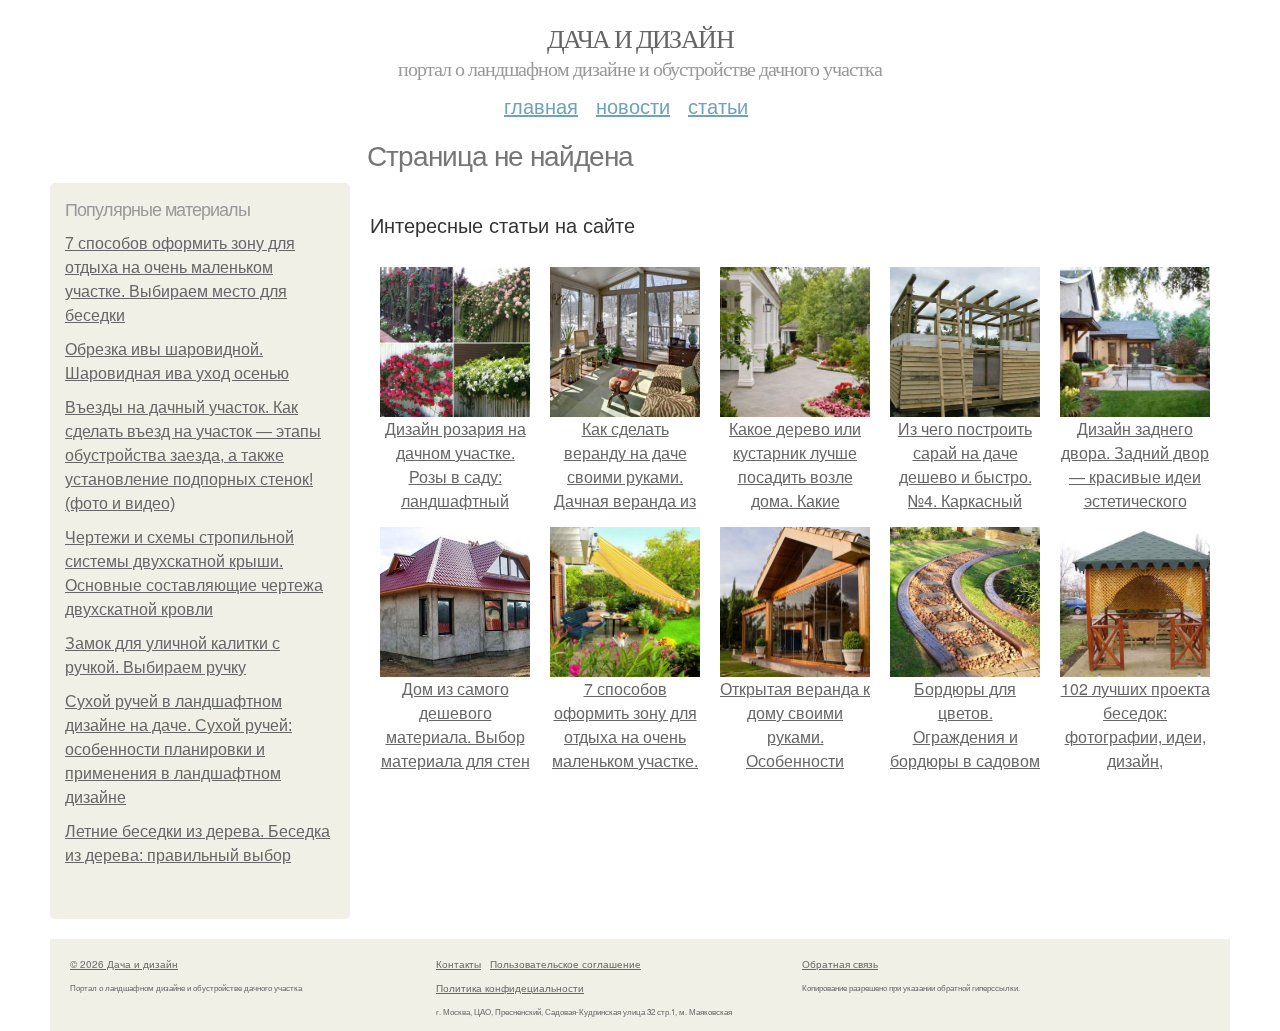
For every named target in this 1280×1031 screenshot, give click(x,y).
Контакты (458, 964)
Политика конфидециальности (510, 988)
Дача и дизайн (640, 38)
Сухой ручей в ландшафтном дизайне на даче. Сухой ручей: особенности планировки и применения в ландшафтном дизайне (178, 749)
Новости (633, 105)
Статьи (718, 105)
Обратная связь (840, 964)
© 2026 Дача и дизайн (124, 964)
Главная (541, 105)
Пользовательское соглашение (565, 964)
